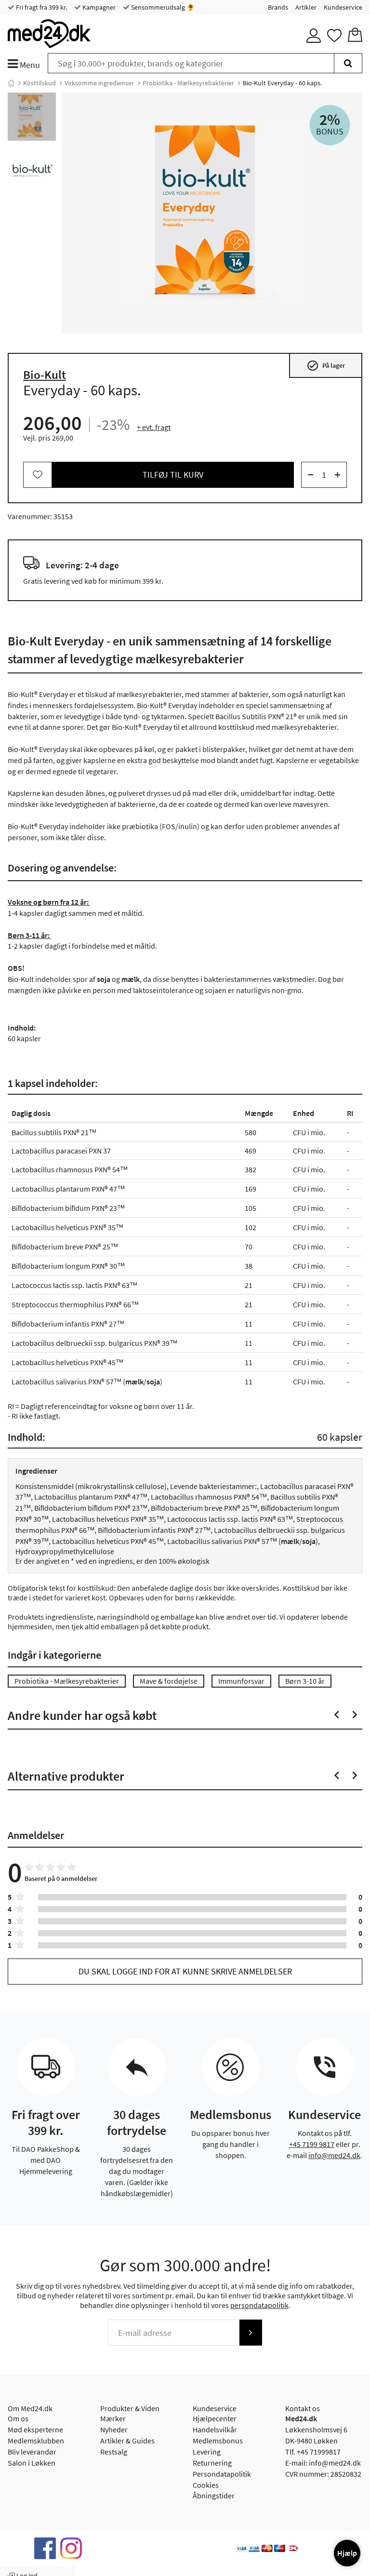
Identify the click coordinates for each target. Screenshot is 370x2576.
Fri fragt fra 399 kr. (41, 7)
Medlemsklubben (36, 2441)
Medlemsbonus (218, 2441)
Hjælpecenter (215, 2418)
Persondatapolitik (222, 2474)
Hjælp (347, 2553)
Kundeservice (343, 7)
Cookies (206, 2485)
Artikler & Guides (127, 2441)
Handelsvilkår (215, 2429)
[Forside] (11, 83)
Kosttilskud (40, 83)
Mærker (113, 2418)
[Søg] (348, 63)
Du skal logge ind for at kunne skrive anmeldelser (185, 1971)
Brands (278, 7)
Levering (207, 2452)
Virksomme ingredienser (99, 83)
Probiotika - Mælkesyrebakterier (188, 83)
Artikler (306, 7)
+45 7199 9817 (312, 2144)
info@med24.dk (334, 2155)
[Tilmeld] (251, 2333)
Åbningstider (214, 2495)
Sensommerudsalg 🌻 (162, 7)
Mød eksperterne (35, 2429)
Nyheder (114, 2429)
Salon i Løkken (32, 2463)
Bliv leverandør (32, 2452)
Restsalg (114, 2452)
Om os (18, 2418)
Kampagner (98, 7)
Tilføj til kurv (173, 475)
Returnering (212, 2463)
